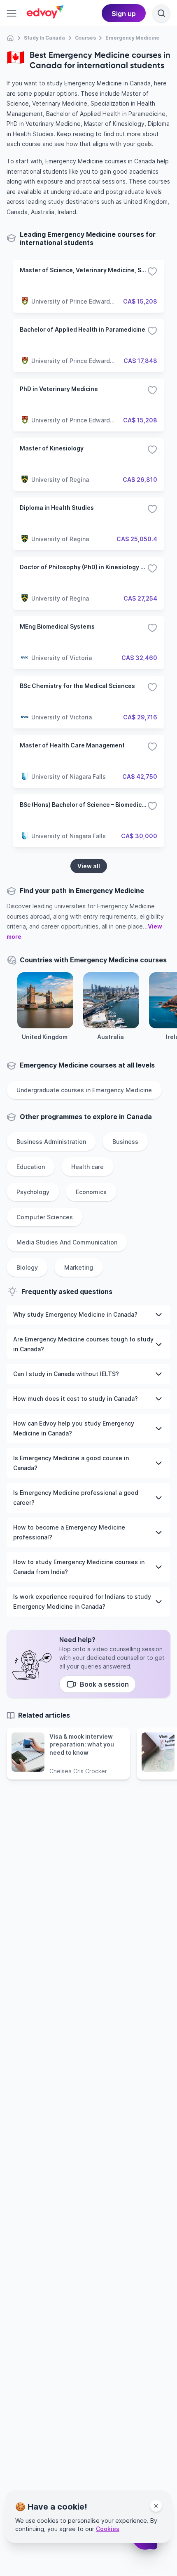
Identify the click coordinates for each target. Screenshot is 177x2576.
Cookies (108, 2529)
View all (89, 866)
